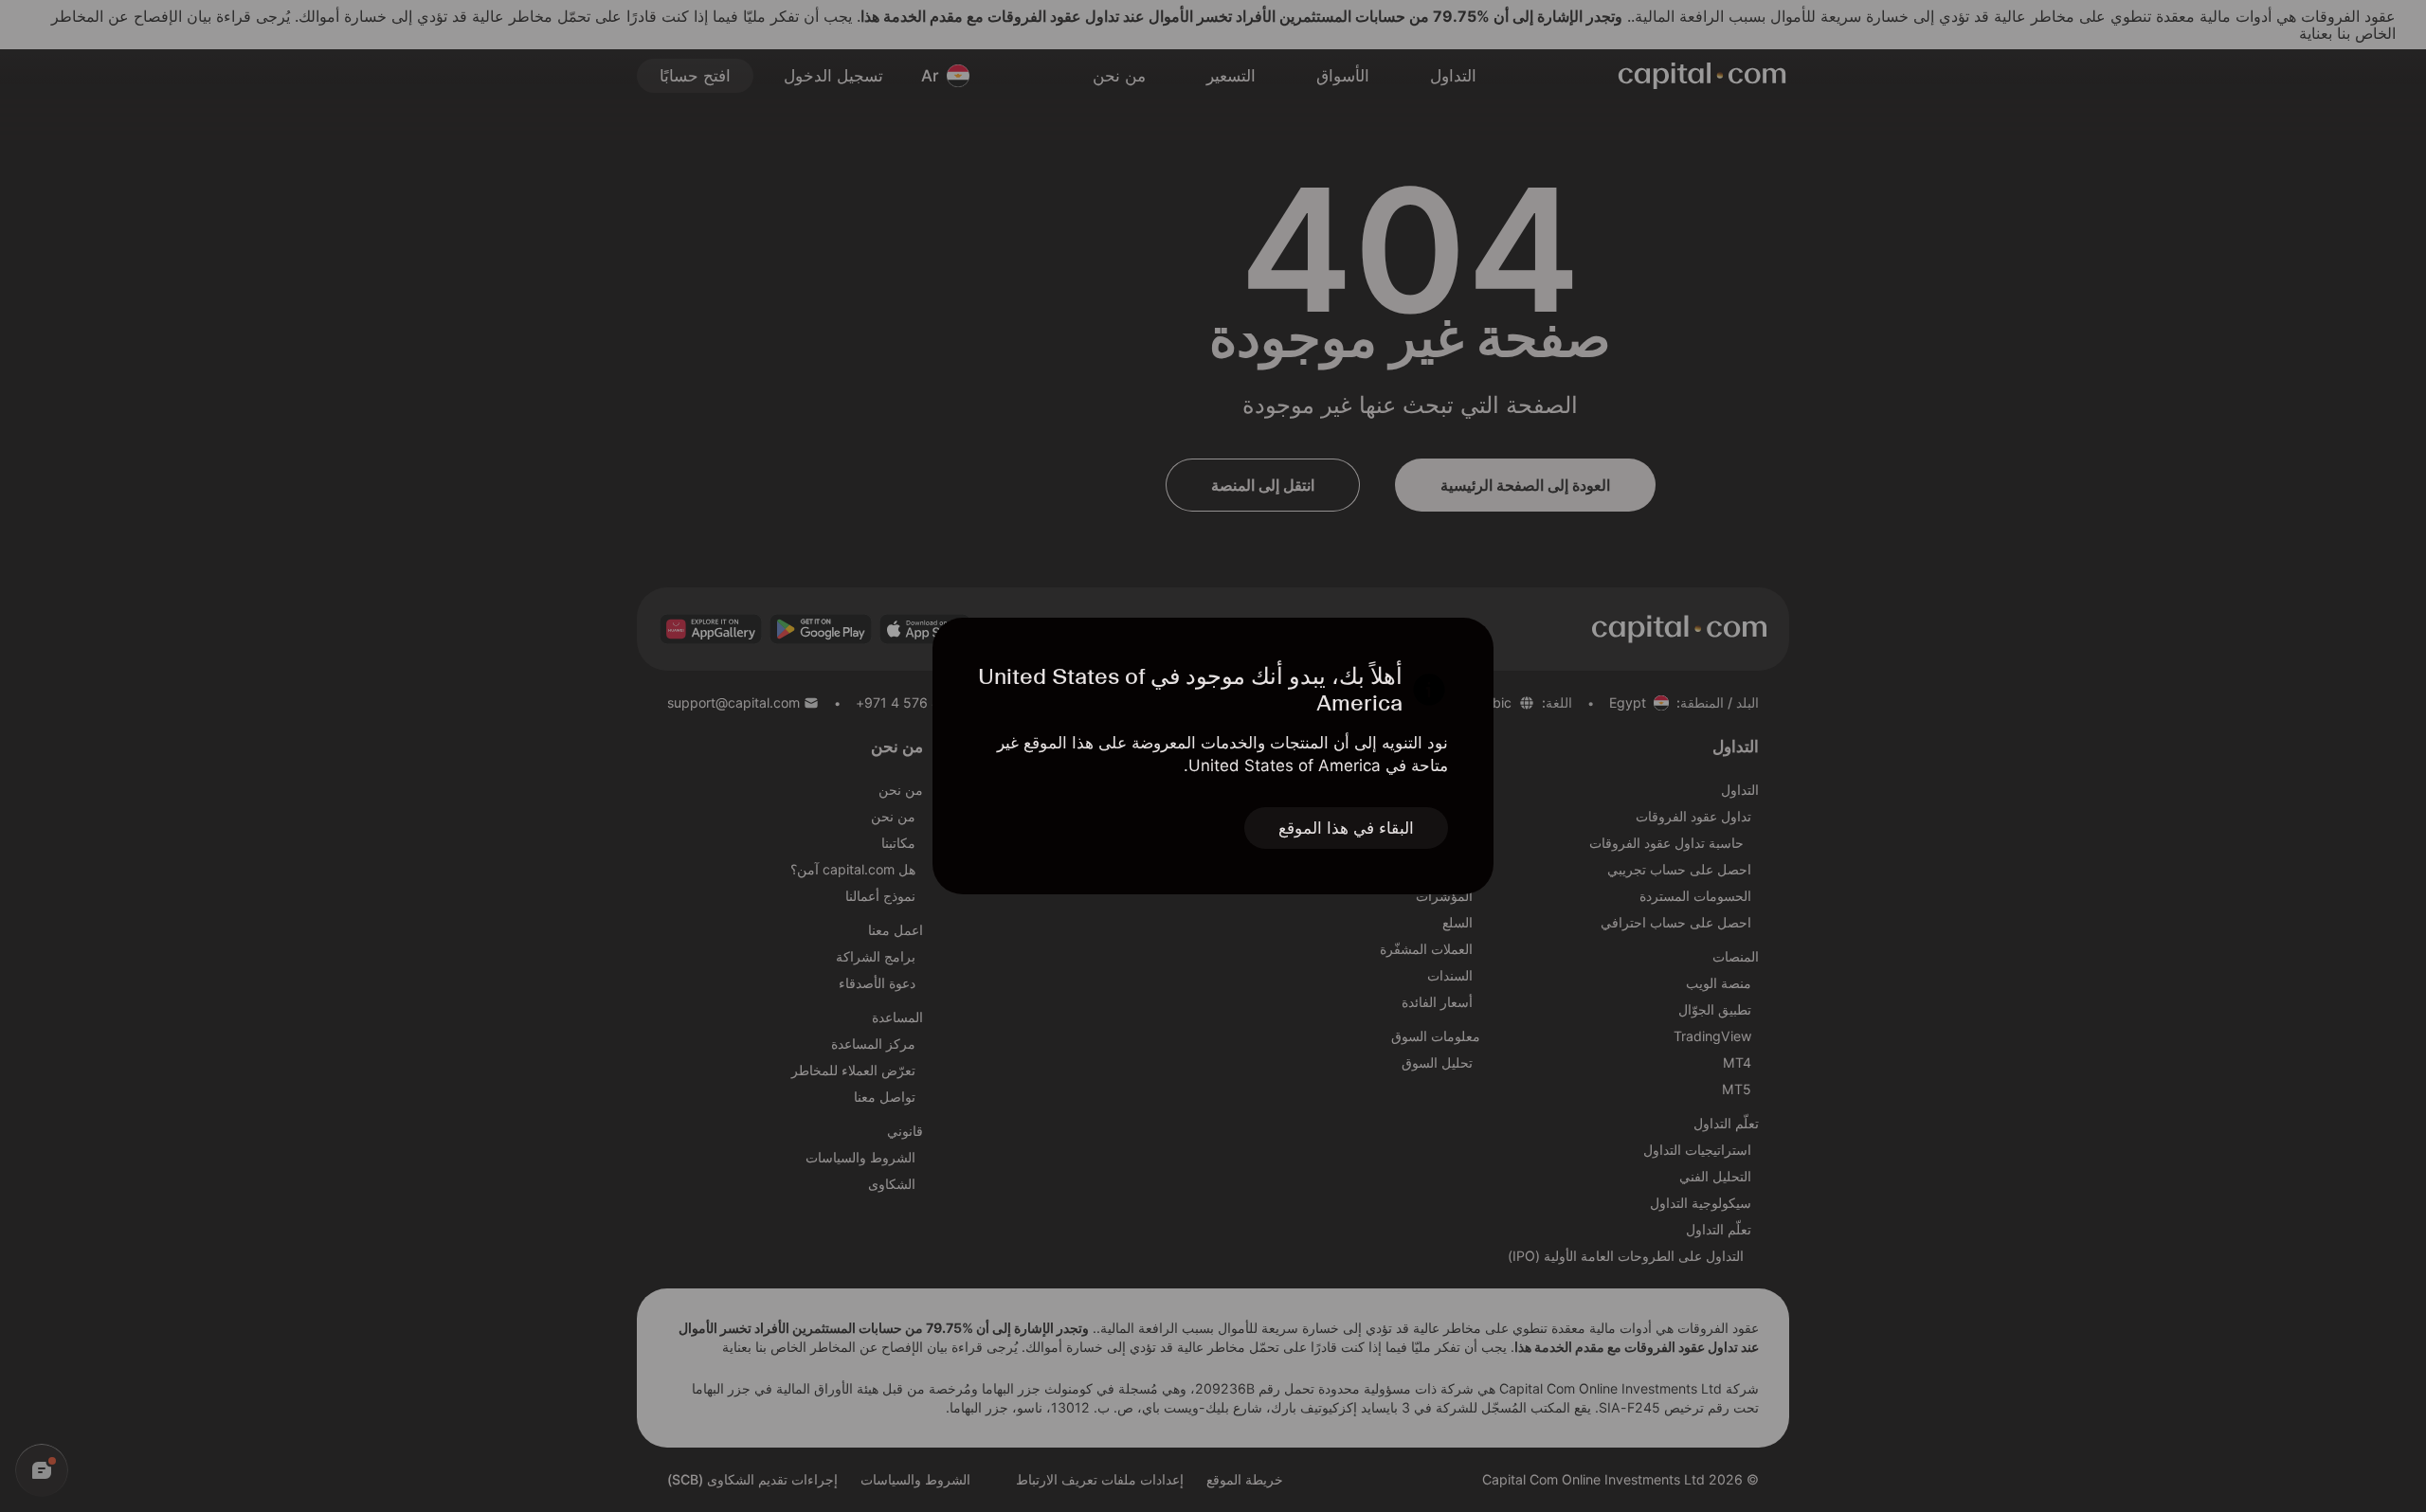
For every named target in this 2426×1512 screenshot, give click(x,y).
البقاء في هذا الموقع (1346, 828)
